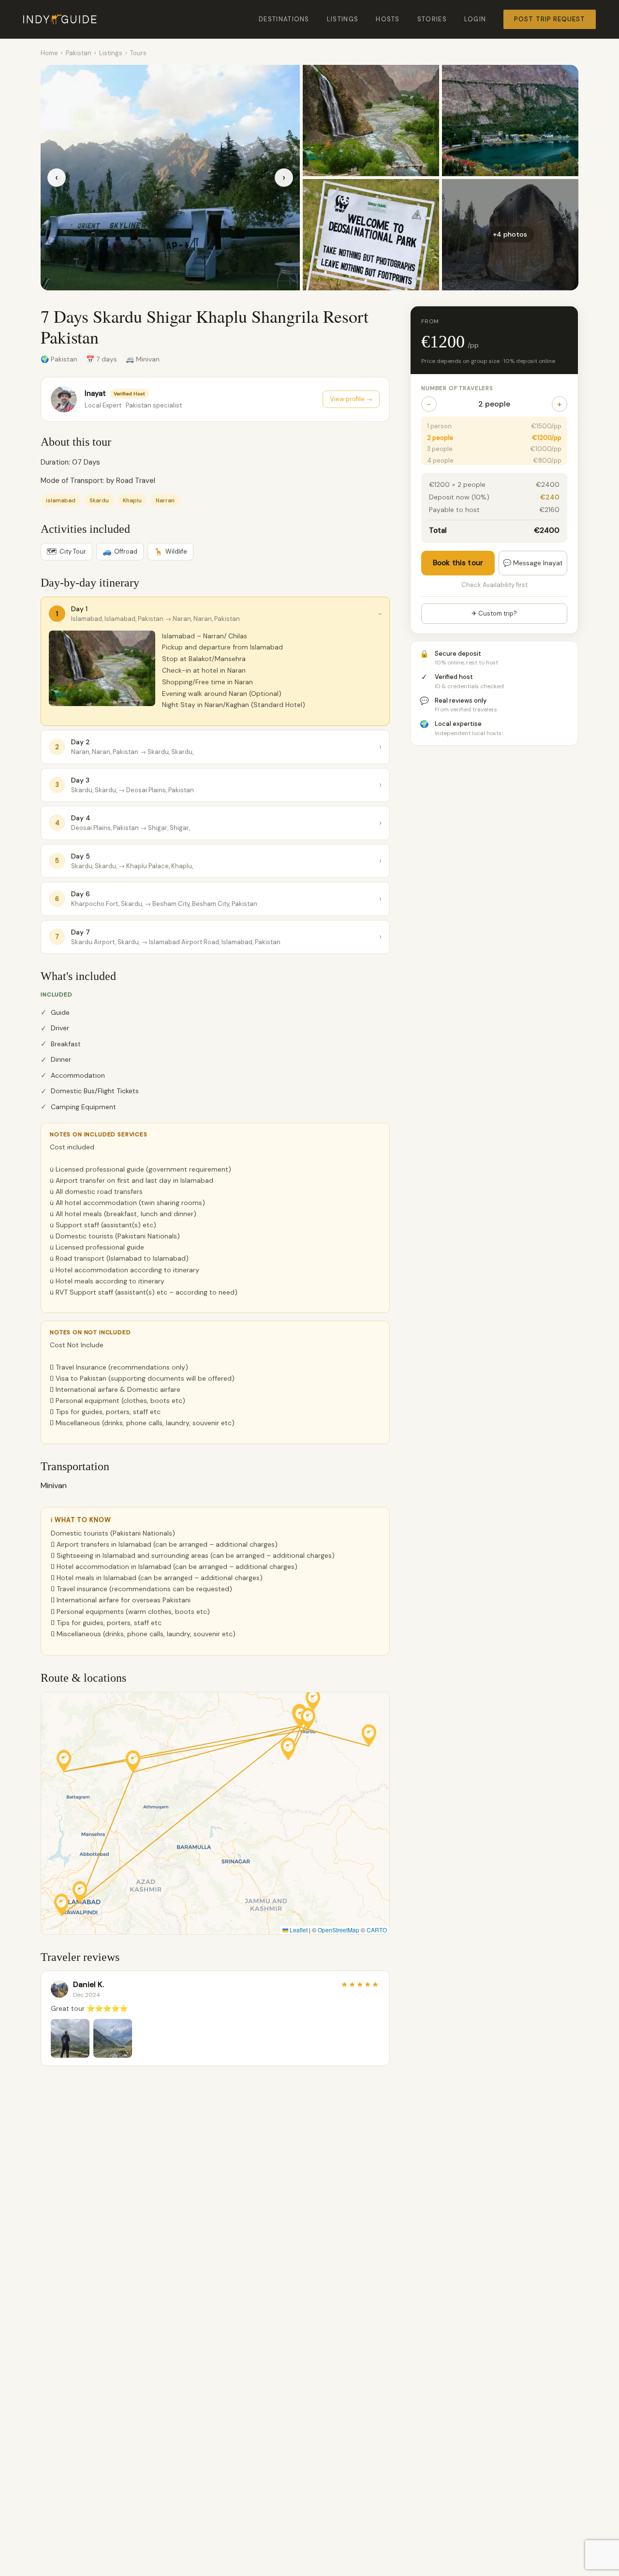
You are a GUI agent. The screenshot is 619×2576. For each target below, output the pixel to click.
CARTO (377, 1930)
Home (49, 53)
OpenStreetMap (339, 1930)
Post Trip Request (550, 19)
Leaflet (298, 1930)
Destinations (284, 19)
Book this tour (458, 562)
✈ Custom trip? (494, 613)
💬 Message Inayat (533, 562)
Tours (138, 53)
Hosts (388, 19)
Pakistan (79, 53)
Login (475, 19)
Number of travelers (457, 388)
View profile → (351, 399)
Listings (343, 19)
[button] (80, 1892)
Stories (432, 19)
